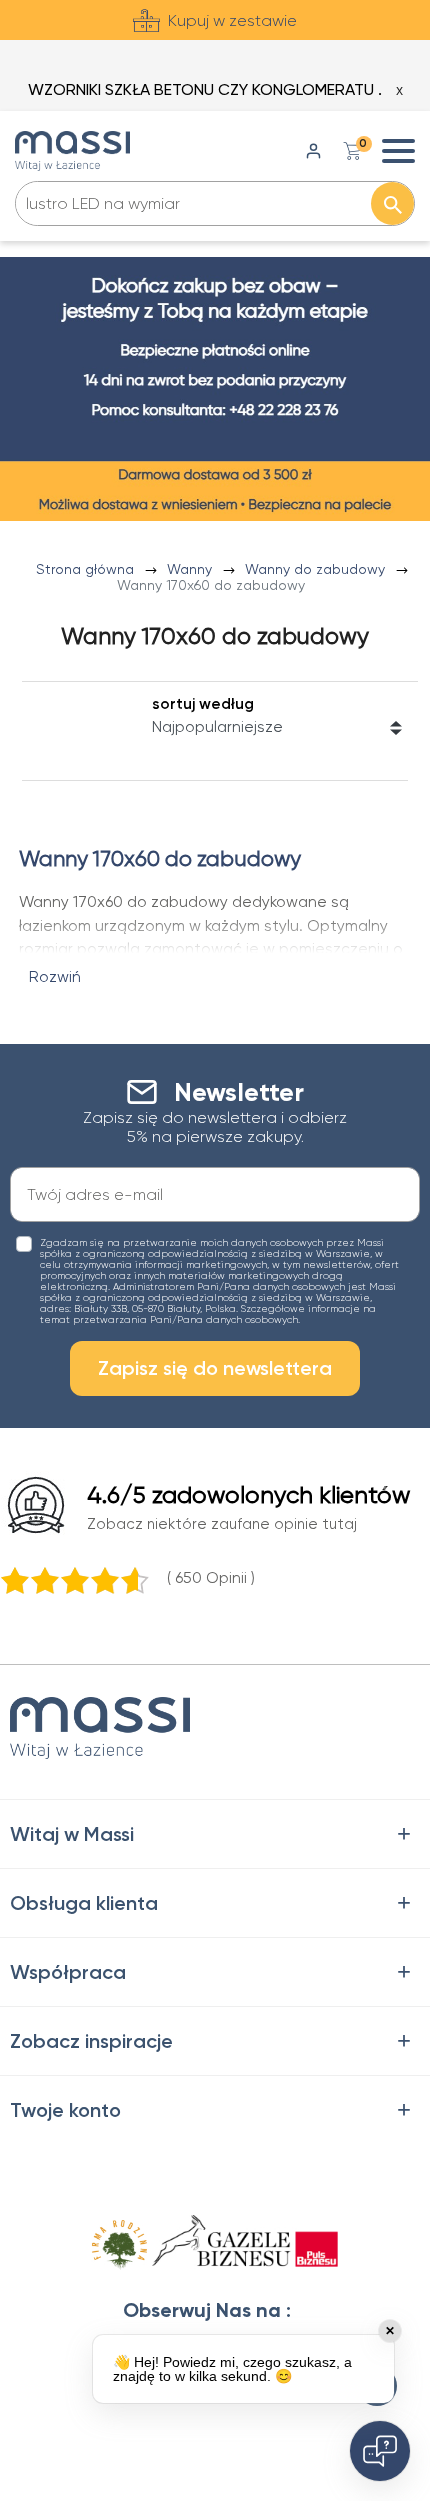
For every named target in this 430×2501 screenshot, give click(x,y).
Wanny (191, 569)
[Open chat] (380, 2451)
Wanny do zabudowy (317, 569)
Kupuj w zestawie (232, 20)
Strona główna (87, 569)
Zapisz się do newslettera (215, 1368)
